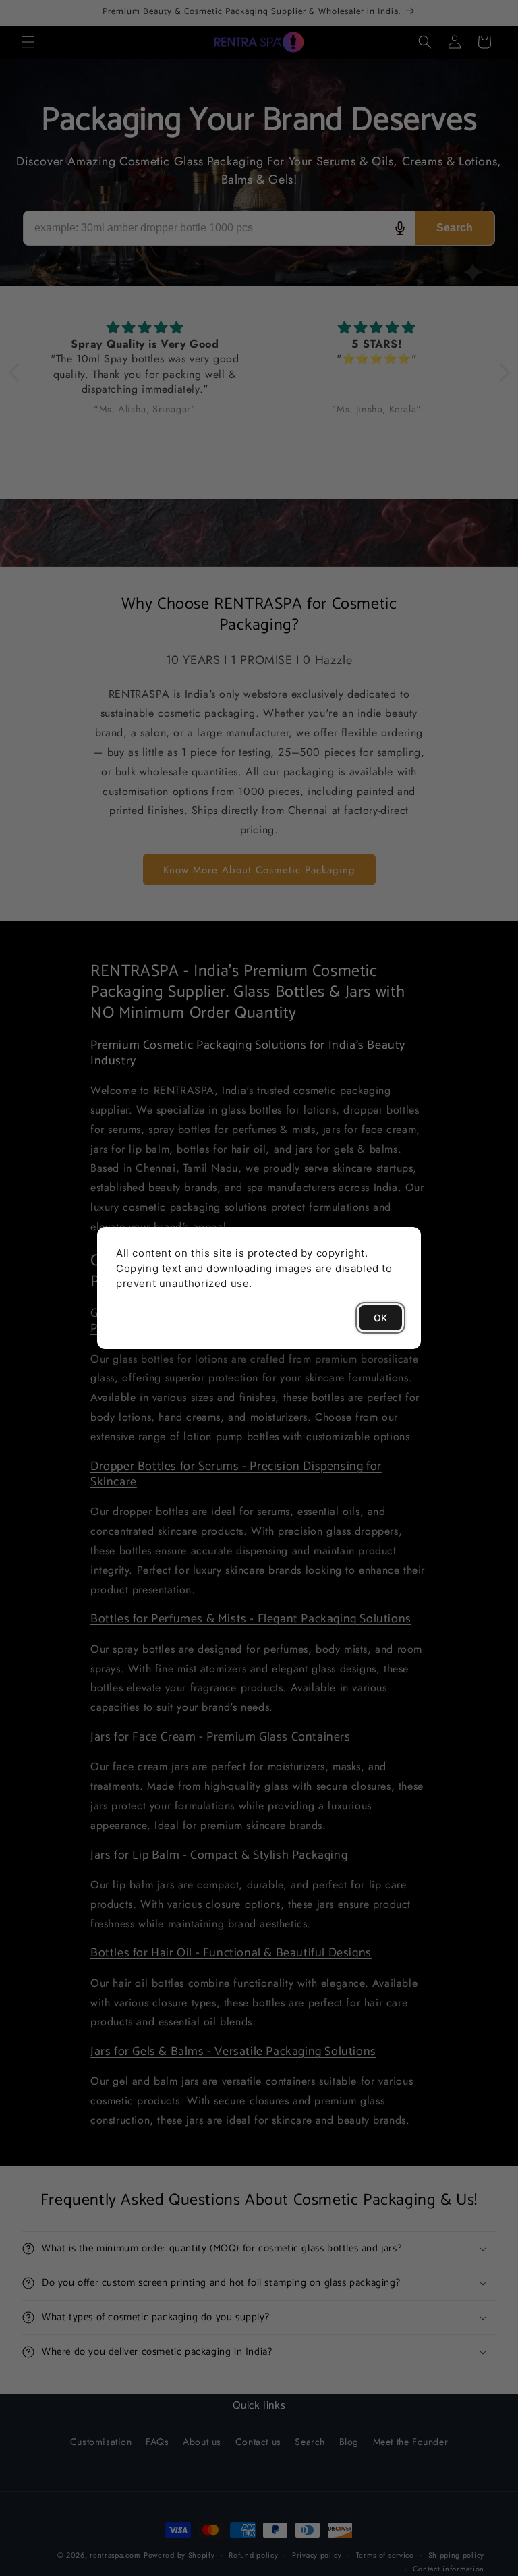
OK (380, 1318)
